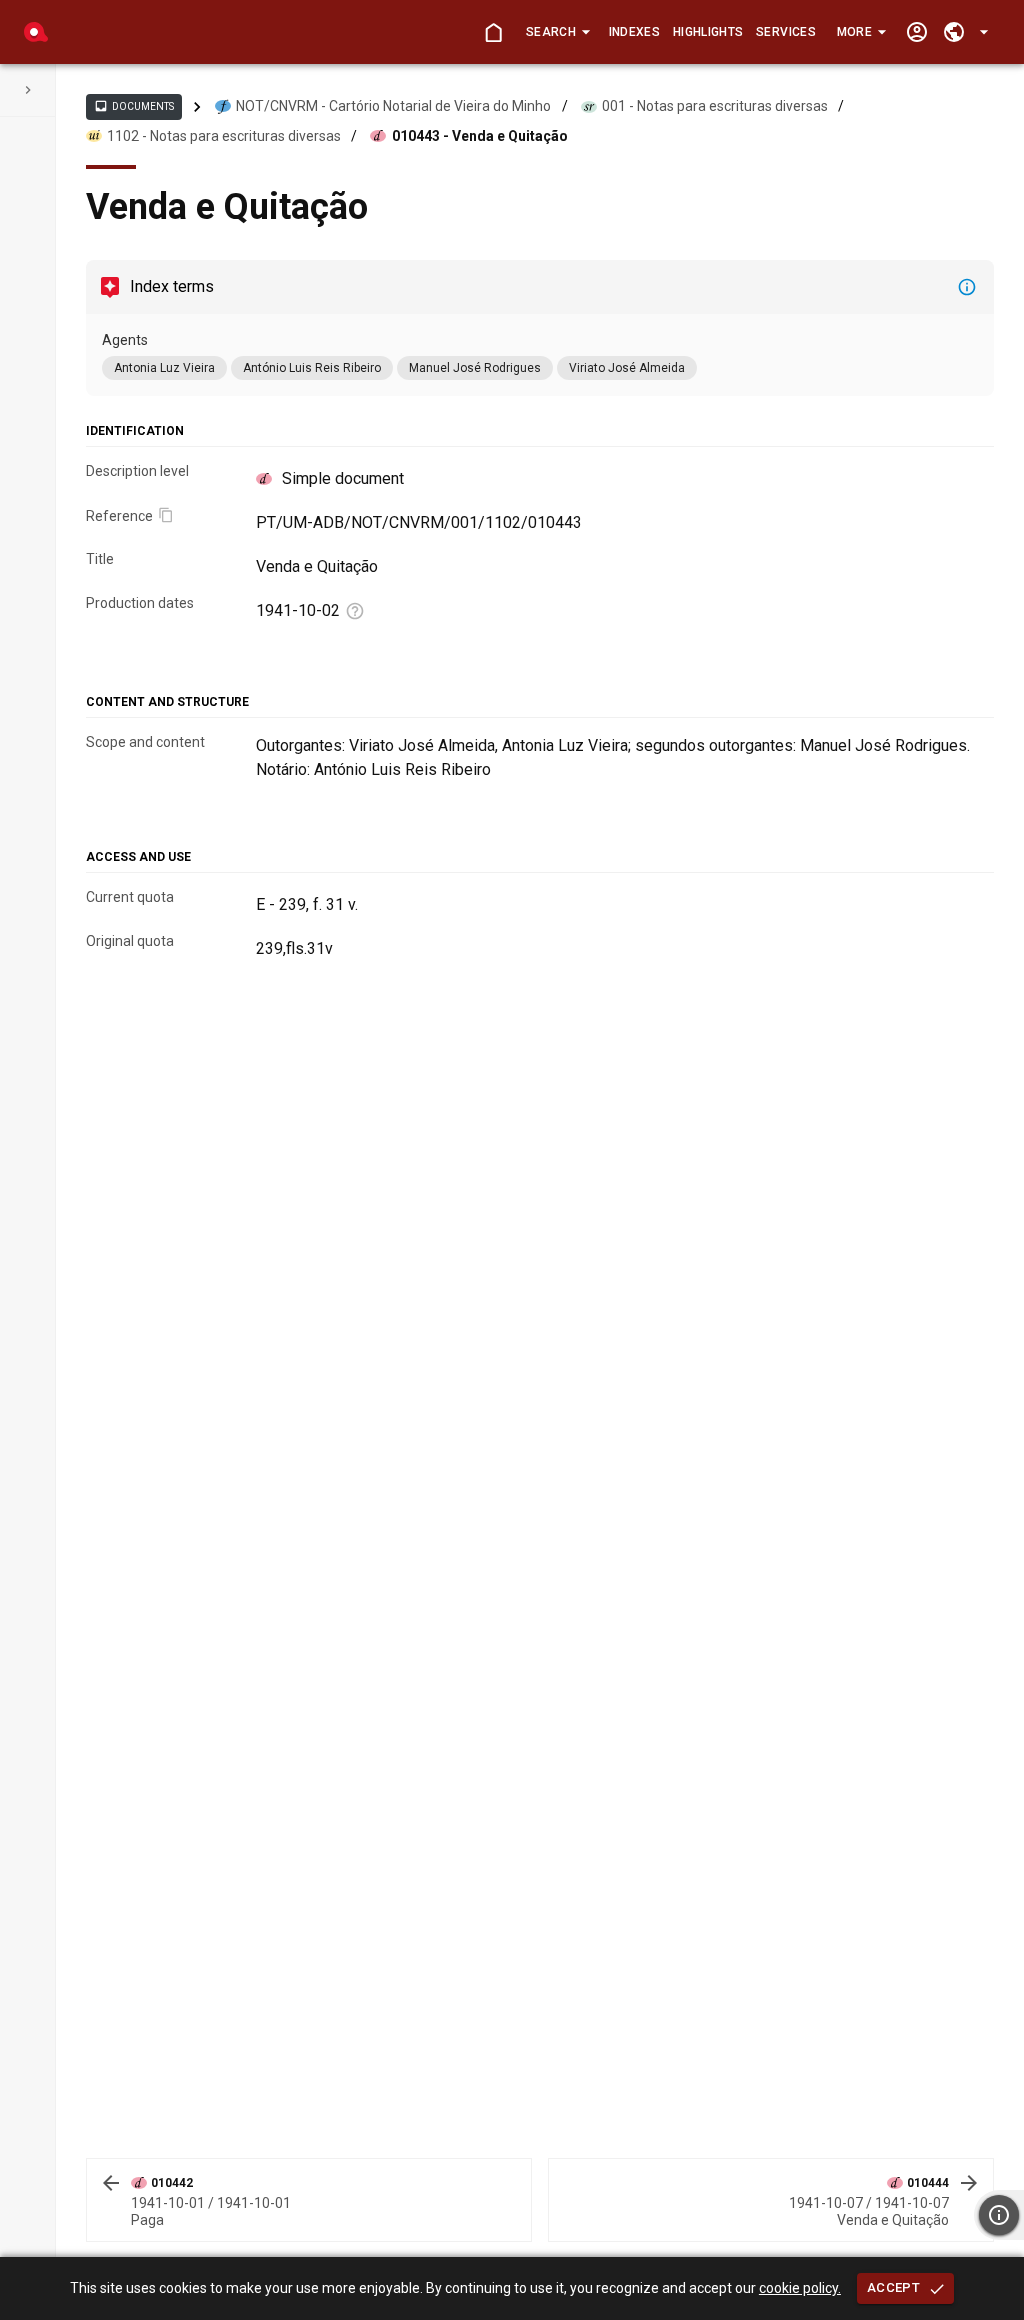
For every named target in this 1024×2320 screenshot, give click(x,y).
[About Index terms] (967, 287)
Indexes (634, 32)
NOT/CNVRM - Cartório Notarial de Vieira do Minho (393, 106)
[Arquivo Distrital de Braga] (36, 32)
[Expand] (28, 90)
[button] (557, 32)
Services (786, 32)
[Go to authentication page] (916, 32)
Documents (134, 106)
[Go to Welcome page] (493, 32)
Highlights (708, 32)
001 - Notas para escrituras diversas (715, 106)
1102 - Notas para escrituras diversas (224, 136)
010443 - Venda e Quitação (480, 136)
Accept (893, 2287)
